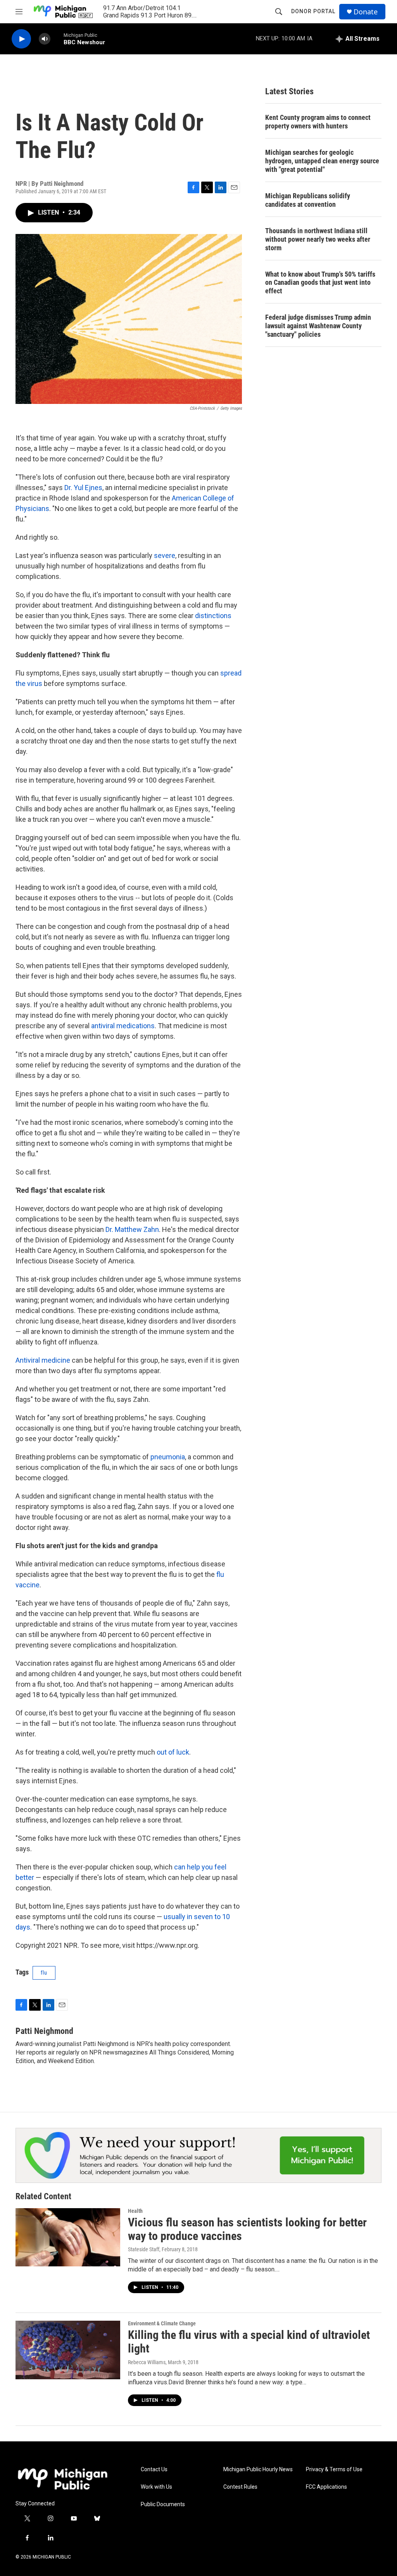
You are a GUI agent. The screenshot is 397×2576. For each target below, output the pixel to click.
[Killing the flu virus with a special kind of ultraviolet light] (68, 2350)
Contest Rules (240, 2487)
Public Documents (163, 2504)
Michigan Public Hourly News (258, 2469)
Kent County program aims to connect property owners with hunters (318, 122)
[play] (21, 39)
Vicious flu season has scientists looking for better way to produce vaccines (247, 2229)
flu (44, 1973)
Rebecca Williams (147, 2362)
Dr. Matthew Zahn (132, 1229)
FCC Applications (326, 2487)
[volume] (45, 39)
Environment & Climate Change (162, 2323)
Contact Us (154, 2469)
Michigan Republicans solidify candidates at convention (308, 200)
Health (135, 2211)
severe (165, 555)
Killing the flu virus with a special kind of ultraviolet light (249, 2342)
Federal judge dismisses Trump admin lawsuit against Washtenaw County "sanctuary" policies (318, 326)
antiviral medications (123, 1026)
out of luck (173, 1752)
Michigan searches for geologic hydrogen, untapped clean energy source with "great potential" (322, 161)
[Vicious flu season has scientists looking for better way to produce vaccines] (68, 2237)
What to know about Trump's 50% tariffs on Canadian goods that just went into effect (320, 283)
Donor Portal (313, 11)
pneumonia (168, 1457)
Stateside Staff (144, 2249)
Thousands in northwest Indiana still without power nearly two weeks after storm (318, 239)
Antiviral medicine (43, 1360)
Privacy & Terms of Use (334, 2469)
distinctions (213, 616)
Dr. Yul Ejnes (83, 488)
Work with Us (156, 2487)
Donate (366, 12)
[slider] (57, 39)
